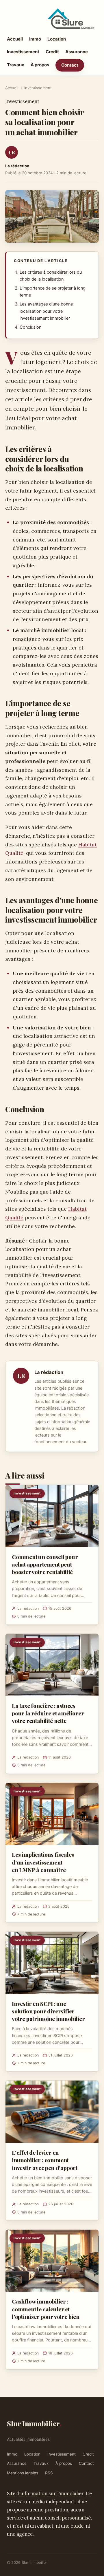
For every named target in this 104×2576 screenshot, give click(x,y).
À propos (40, 65)
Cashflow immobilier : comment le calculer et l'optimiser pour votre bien (46, 2309)
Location (57, 39)
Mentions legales (23, 2473)
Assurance (77, 52)
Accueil (15, 39)
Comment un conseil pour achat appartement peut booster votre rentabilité (45, 1564)
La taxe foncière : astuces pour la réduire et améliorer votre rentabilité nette (48, 1713)
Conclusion (30, 327)
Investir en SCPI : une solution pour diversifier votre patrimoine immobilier (48, 2011)
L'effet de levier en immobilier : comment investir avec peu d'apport (45, 2160)
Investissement (23, 52)
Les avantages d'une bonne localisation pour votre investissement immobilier (46, 311)
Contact (70, 65)
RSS (49, 2473)
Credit (52, 52)
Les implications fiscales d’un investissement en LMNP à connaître (43, 1862)
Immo (35, 39)
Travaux (16, 65)
